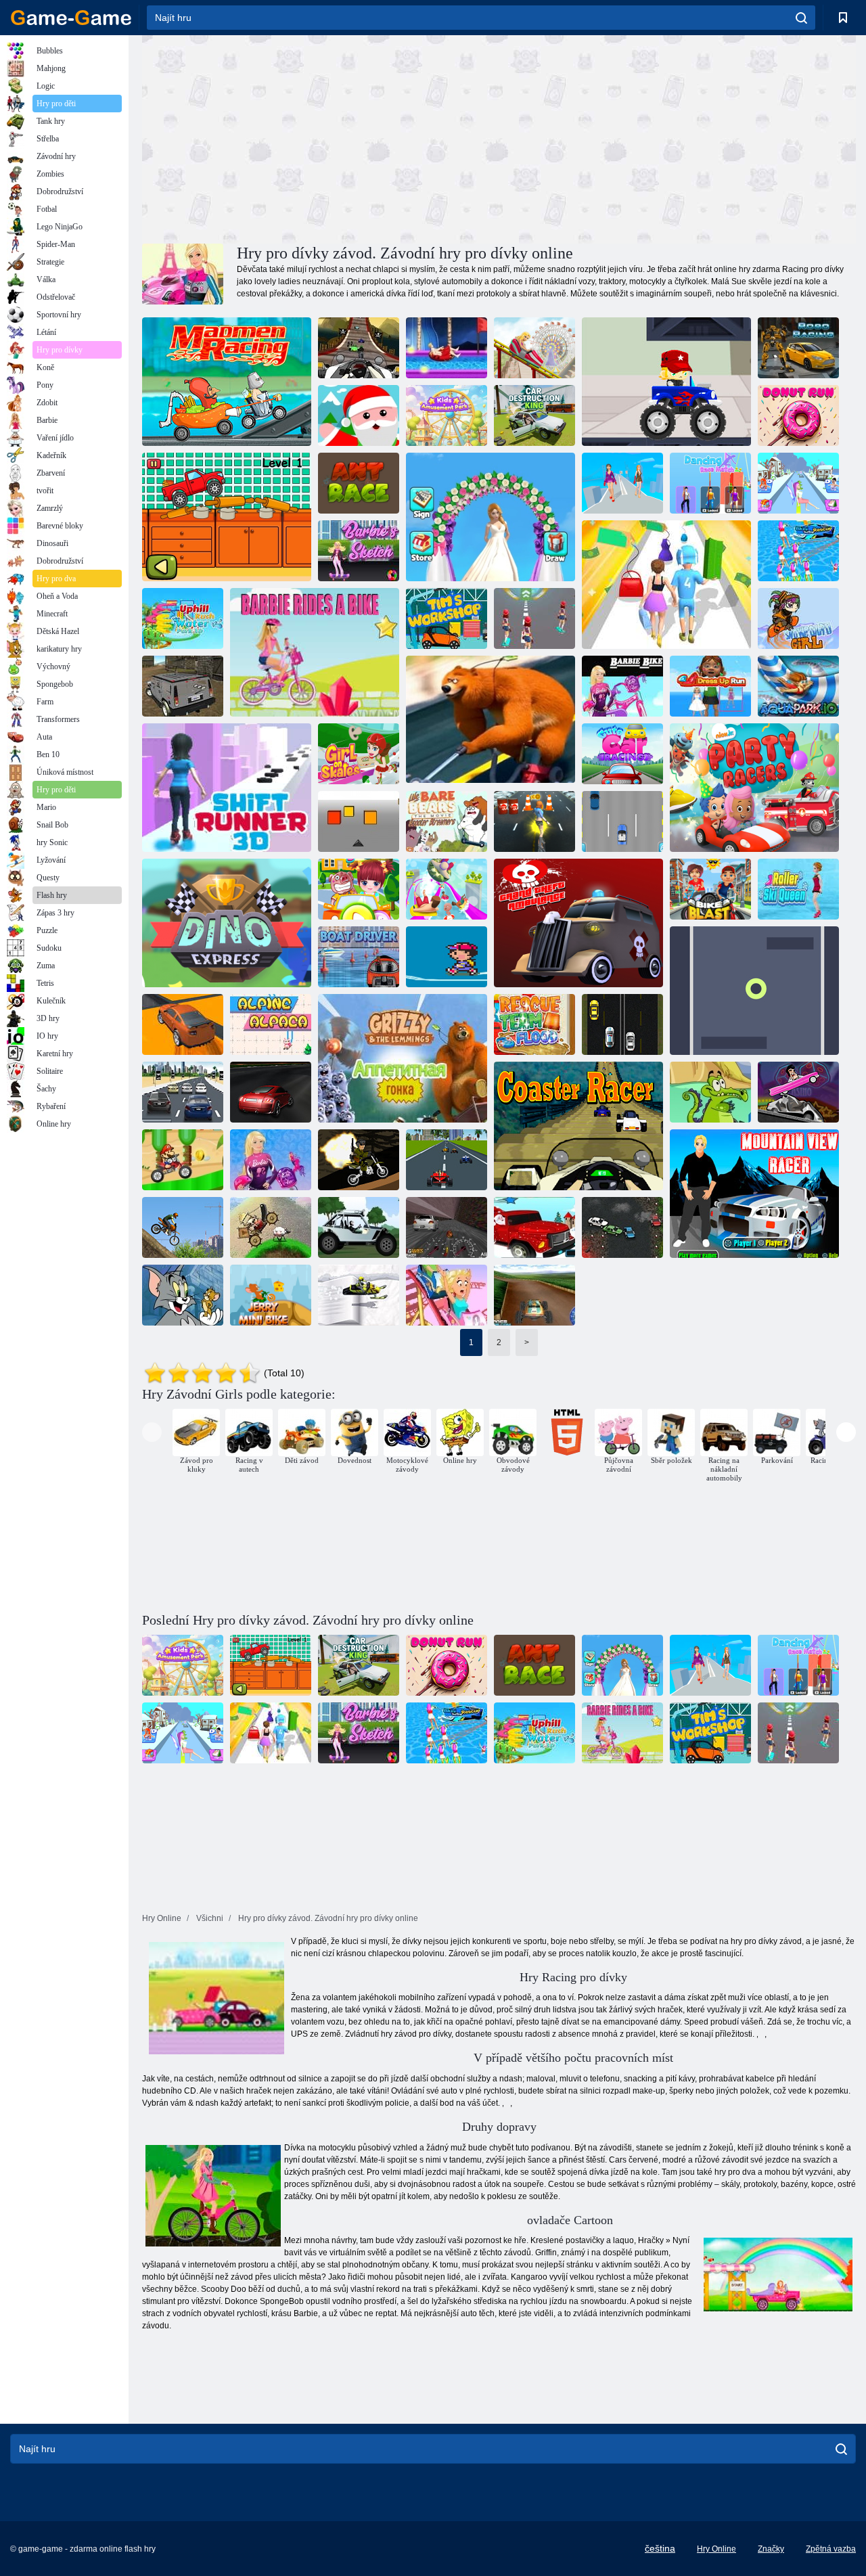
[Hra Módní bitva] (622, 483)
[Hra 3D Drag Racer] (447, 1227)
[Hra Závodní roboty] (798, 348)
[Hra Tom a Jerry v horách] (183, 1295)
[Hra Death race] (622, 1227)
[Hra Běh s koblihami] (798, 415)
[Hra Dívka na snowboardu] (798, 618)
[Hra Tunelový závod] (754, 991)
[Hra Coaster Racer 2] (359, 348)
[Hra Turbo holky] (534, 618)
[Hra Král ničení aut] (534, 415)
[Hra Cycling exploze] (710, 889)
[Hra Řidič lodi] (359, 957)
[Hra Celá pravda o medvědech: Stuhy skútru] (447, 821)
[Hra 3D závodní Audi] (271, 1092)
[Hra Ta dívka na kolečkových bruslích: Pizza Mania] (359, 754)
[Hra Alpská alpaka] (271, 1024)
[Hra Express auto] (622, 821)
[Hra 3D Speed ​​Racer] (534, 1295)
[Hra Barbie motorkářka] (622, 686)
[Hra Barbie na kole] (315, 652)
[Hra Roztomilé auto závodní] (622, 754)
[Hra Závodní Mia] (359, 889)
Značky (771, 2549)
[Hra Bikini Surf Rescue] (798, 551)
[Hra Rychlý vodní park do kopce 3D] (183, 618)
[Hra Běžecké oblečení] (710, 686)
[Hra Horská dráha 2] (447, 1295)
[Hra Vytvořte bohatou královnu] (798, 483)
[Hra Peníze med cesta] (666, 585)
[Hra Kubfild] (359, 821)
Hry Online (716, 2549)
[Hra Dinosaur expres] (227, 923)
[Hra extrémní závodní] (447, 1160)
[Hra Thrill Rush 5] (534, 348)
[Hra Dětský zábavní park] (447, 415)
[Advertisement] (321, 137)
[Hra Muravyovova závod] (359, 483)
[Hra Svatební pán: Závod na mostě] (491, 517)
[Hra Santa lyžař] (359, 415)
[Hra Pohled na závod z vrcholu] (754, 1194)
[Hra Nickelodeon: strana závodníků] (754, 788)
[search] (801, 18)
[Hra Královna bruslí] (798, 889)
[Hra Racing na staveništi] (183, 1227)
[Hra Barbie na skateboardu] (359, 551)
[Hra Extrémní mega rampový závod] (183, 1024)
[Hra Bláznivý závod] (227, 382)
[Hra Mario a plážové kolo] (183, 1160)
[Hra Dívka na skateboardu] (534, 821)
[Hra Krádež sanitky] (578, 923)
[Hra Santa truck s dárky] (534, 1227)
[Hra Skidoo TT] (359, 1295)
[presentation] (152, 1432)
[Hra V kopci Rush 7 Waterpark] (447, 348)
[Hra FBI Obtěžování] (622, 1024)
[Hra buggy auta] (359, 1227)
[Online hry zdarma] (71, 18)
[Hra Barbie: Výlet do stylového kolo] (271, 1160)
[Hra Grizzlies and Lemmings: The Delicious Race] (403, 1058)
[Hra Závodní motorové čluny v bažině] (710, 1092)
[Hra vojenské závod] (359, 1160)
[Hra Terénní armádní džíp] (183, 686)
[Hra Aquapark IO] (798, 686)
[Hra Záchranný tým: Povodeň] (534, 1024)
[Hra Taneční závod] (710, 483)
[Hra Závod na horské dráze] (578, 1126)
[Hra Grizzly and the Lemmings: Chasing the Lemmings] (491, 720)
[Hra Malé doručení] (227, 517)
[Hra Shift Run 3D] (227, 788)
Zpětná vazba (831, 2549)
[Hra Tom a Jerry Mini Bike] (271, 1295)
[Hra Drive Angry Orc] (271, 1227)
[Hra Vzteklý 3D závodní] (183, 1092)
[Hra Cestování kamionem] (666, 382)
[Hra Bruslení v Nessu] (447, 957)
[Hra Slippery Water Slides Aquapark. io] (447, 889)
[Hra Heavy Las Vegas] (798, 1092)
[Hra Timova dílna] (447, 618)
